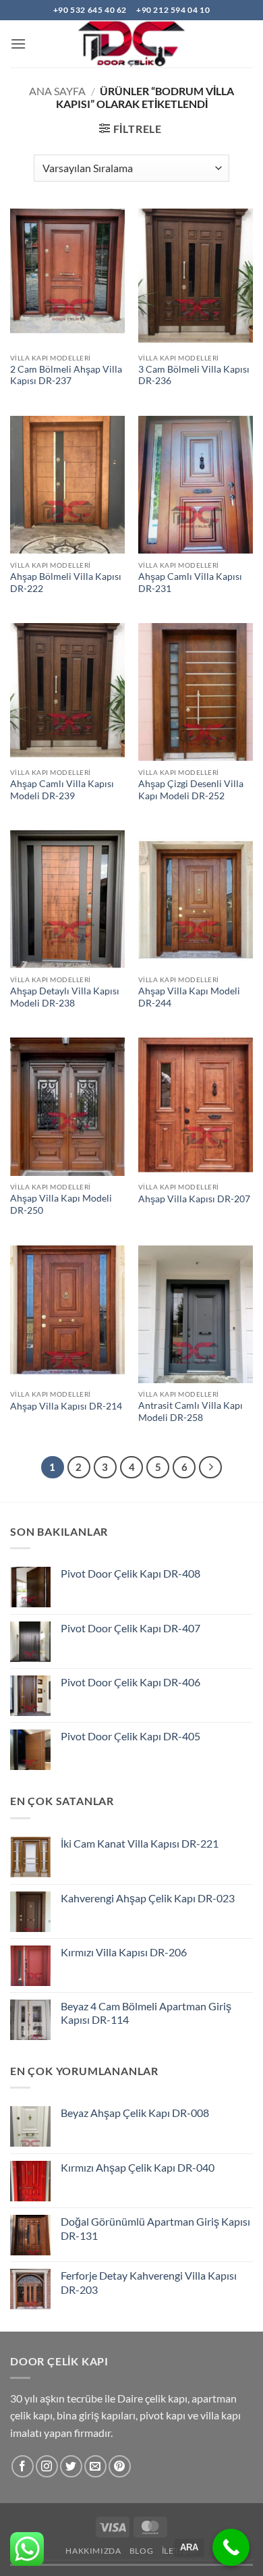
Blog (141, 2551)
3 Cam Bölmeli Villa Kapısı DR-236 (194, 375)
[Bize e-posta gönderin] (95, 2466)
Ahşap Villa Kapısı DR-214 (66, 1406)
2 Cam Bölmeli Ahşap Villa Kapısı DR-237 (66, 375)
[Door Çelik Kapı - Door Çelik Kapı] (131, 44)
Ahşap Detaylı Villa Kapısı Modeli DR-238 (65, 997)
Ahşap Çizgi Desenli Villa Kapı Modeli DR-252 (191, 790)
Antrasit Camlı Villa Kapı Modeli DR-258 (191, 1412)
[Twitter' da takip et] (71, 2466)
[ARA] (231, 2547)
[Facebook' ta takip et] (23, 2466)
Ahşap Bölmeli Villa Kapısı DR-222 (66, 583)
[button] (18, 44)
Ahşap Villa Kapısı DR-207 (194, 1199)
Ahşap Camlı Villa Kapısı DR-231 (190, 583)
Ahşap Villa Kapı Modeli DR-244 (189, 997)
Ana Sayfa (57, 91)
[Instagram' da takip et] (47, 2466)
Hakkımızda (93, 2551)
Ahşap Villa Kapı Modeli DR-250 (61, 1204)
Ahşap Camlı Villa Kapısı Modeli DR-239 (62, 790)
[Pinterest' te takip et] (120, 2466)
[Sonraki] (210, 1468)
